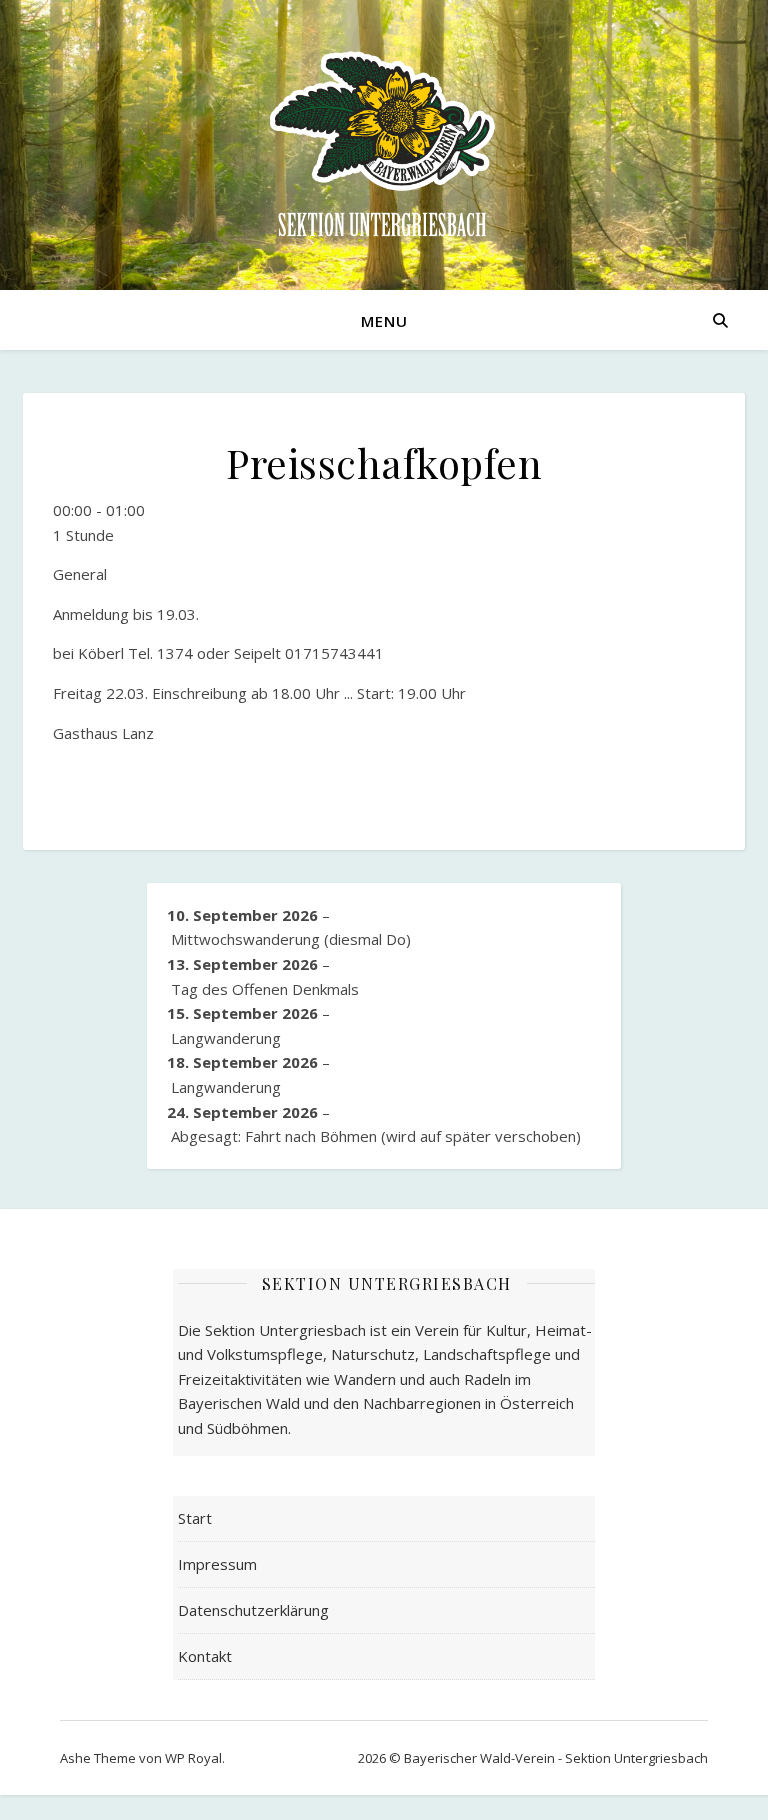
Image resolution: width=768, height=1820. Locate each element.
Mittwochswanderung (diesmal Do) (291, 939)
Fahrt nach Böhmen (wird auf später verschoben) (376, 1136)
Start (195, 1518)
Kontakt (205, 1656)
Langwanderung (226, 1038)
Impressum (217, 1564)
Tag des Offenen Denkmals (265, 989)
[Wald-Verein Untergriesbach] (384, 145)
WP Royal (193, 1758)
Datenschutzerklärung (253, 1610)
